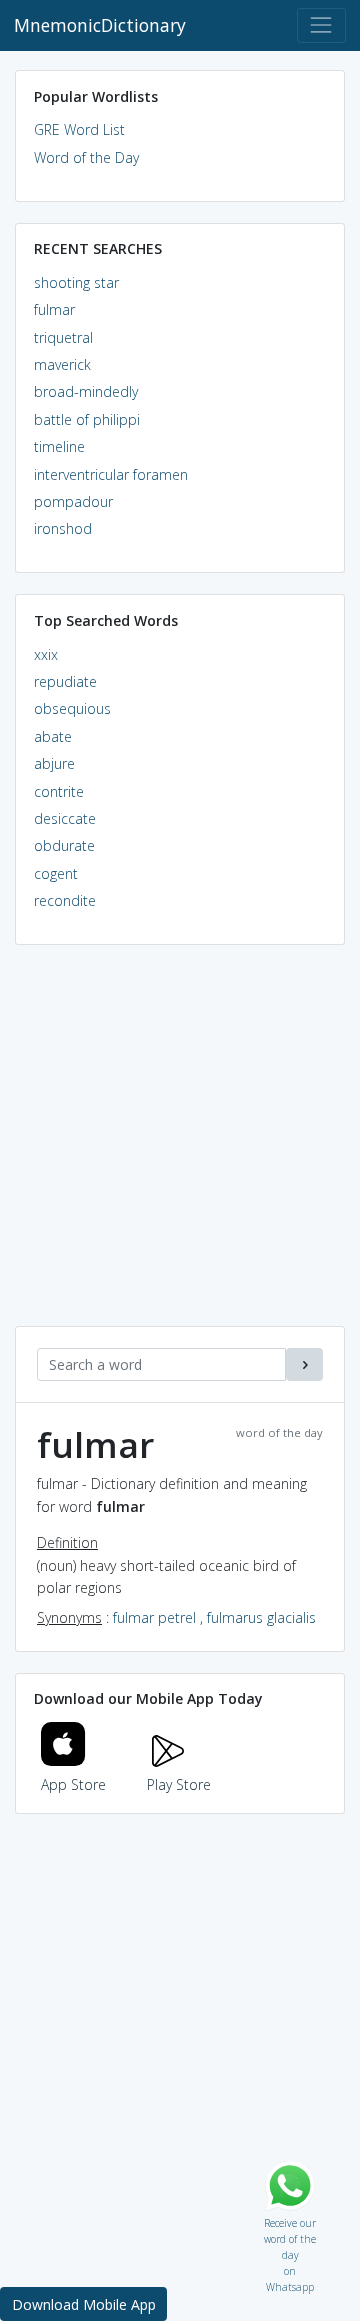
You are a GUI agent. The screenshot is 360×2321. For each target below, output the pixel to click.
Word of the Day (86, 157)
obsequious (72, 708)
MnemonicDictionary (100, 25)
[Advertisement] (180, 1146)
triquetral (63, 337)
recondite (65, 900)
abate (53, 736)
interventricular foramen (111, 474)
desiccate (65, 818)
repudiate (65, 681)
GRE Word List (79, 129)
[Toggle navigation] (321, 25)
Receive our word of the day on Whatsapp (290, 2218)
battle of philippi (87, 419)
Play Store (179, 1784)
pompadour (73, 501)
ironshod (63, 528)
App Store (73, 1784)
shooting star (76, 282)
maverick (62, 364)
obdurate (64, 845)
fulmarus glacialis (261, 1617)
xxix (46, 654)
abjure (54, 763)
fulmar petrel (154, 1617)
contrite (59, 791)
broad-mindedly (86, 391)
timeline (59, 446)
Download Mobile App (84, 2304)
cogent (56, 873)
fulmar (54, 309)
